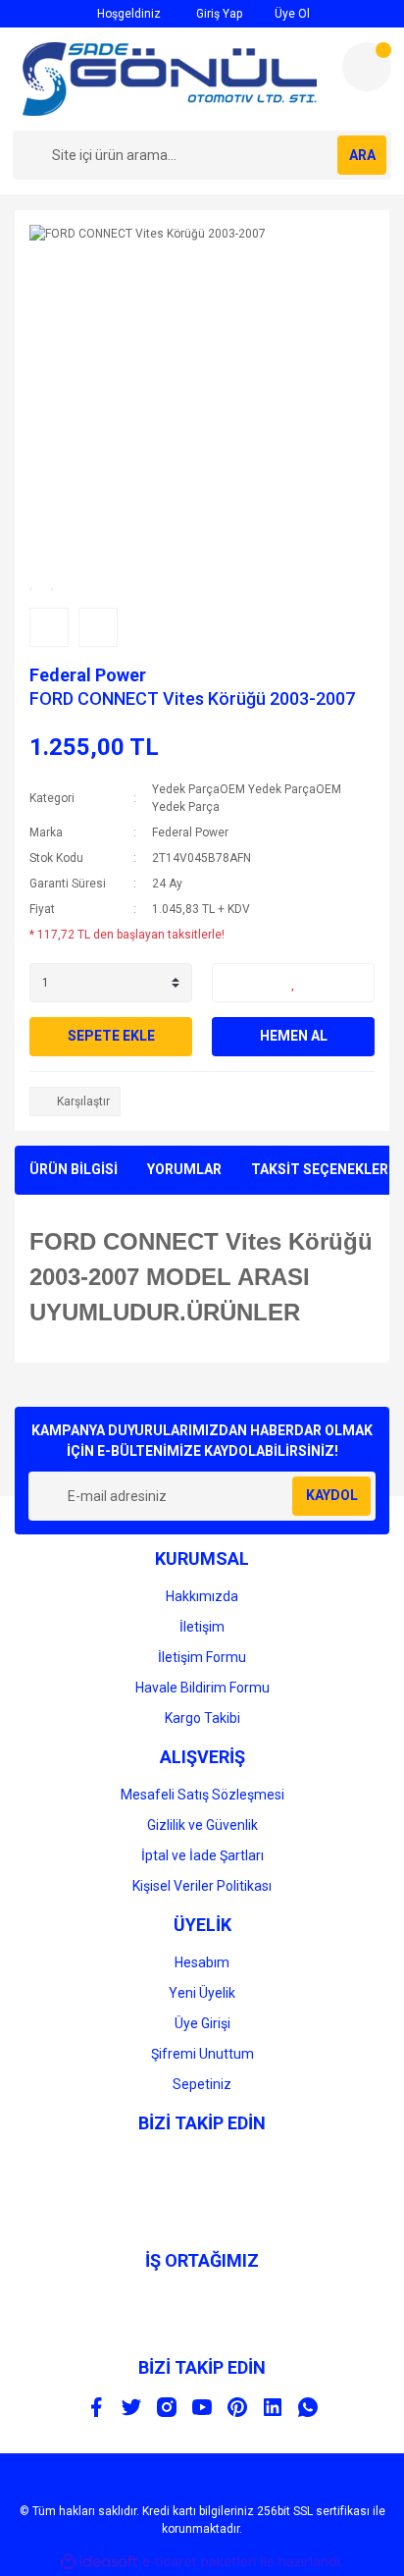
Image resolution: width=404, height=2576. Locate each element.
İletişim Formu (202, 1657)
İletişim (202, 1627)
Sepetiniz (202, 2084)
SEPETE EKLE (111, 1036)
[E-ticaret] (200, 2561)
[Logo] (170, 79)
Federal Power (88, 675)
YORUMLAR (184, 1169)
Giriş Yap (218, 14)
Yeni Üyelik (202, 1993)
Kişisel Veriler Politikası (202, 1886)
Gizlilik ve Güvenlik (202, 1825)
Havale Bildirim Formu (202, 1688)
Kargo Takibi (202, 1718)
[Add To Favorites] (293, 983)
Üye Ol (291, 14)
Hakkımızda (202, 1596)
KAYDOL (332, 1495)
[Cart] (367, 67)
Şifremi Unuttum (202, 2054)
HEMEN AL (294, 1036)
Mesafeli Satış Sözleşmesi (202, 1795)
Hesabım (202, 1962)
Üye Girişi (202, 2023)
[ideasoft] (99, 2562)
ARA (362, 155)
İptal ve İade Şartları (202, 1855)
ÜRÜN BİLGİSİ (74, 1169)
